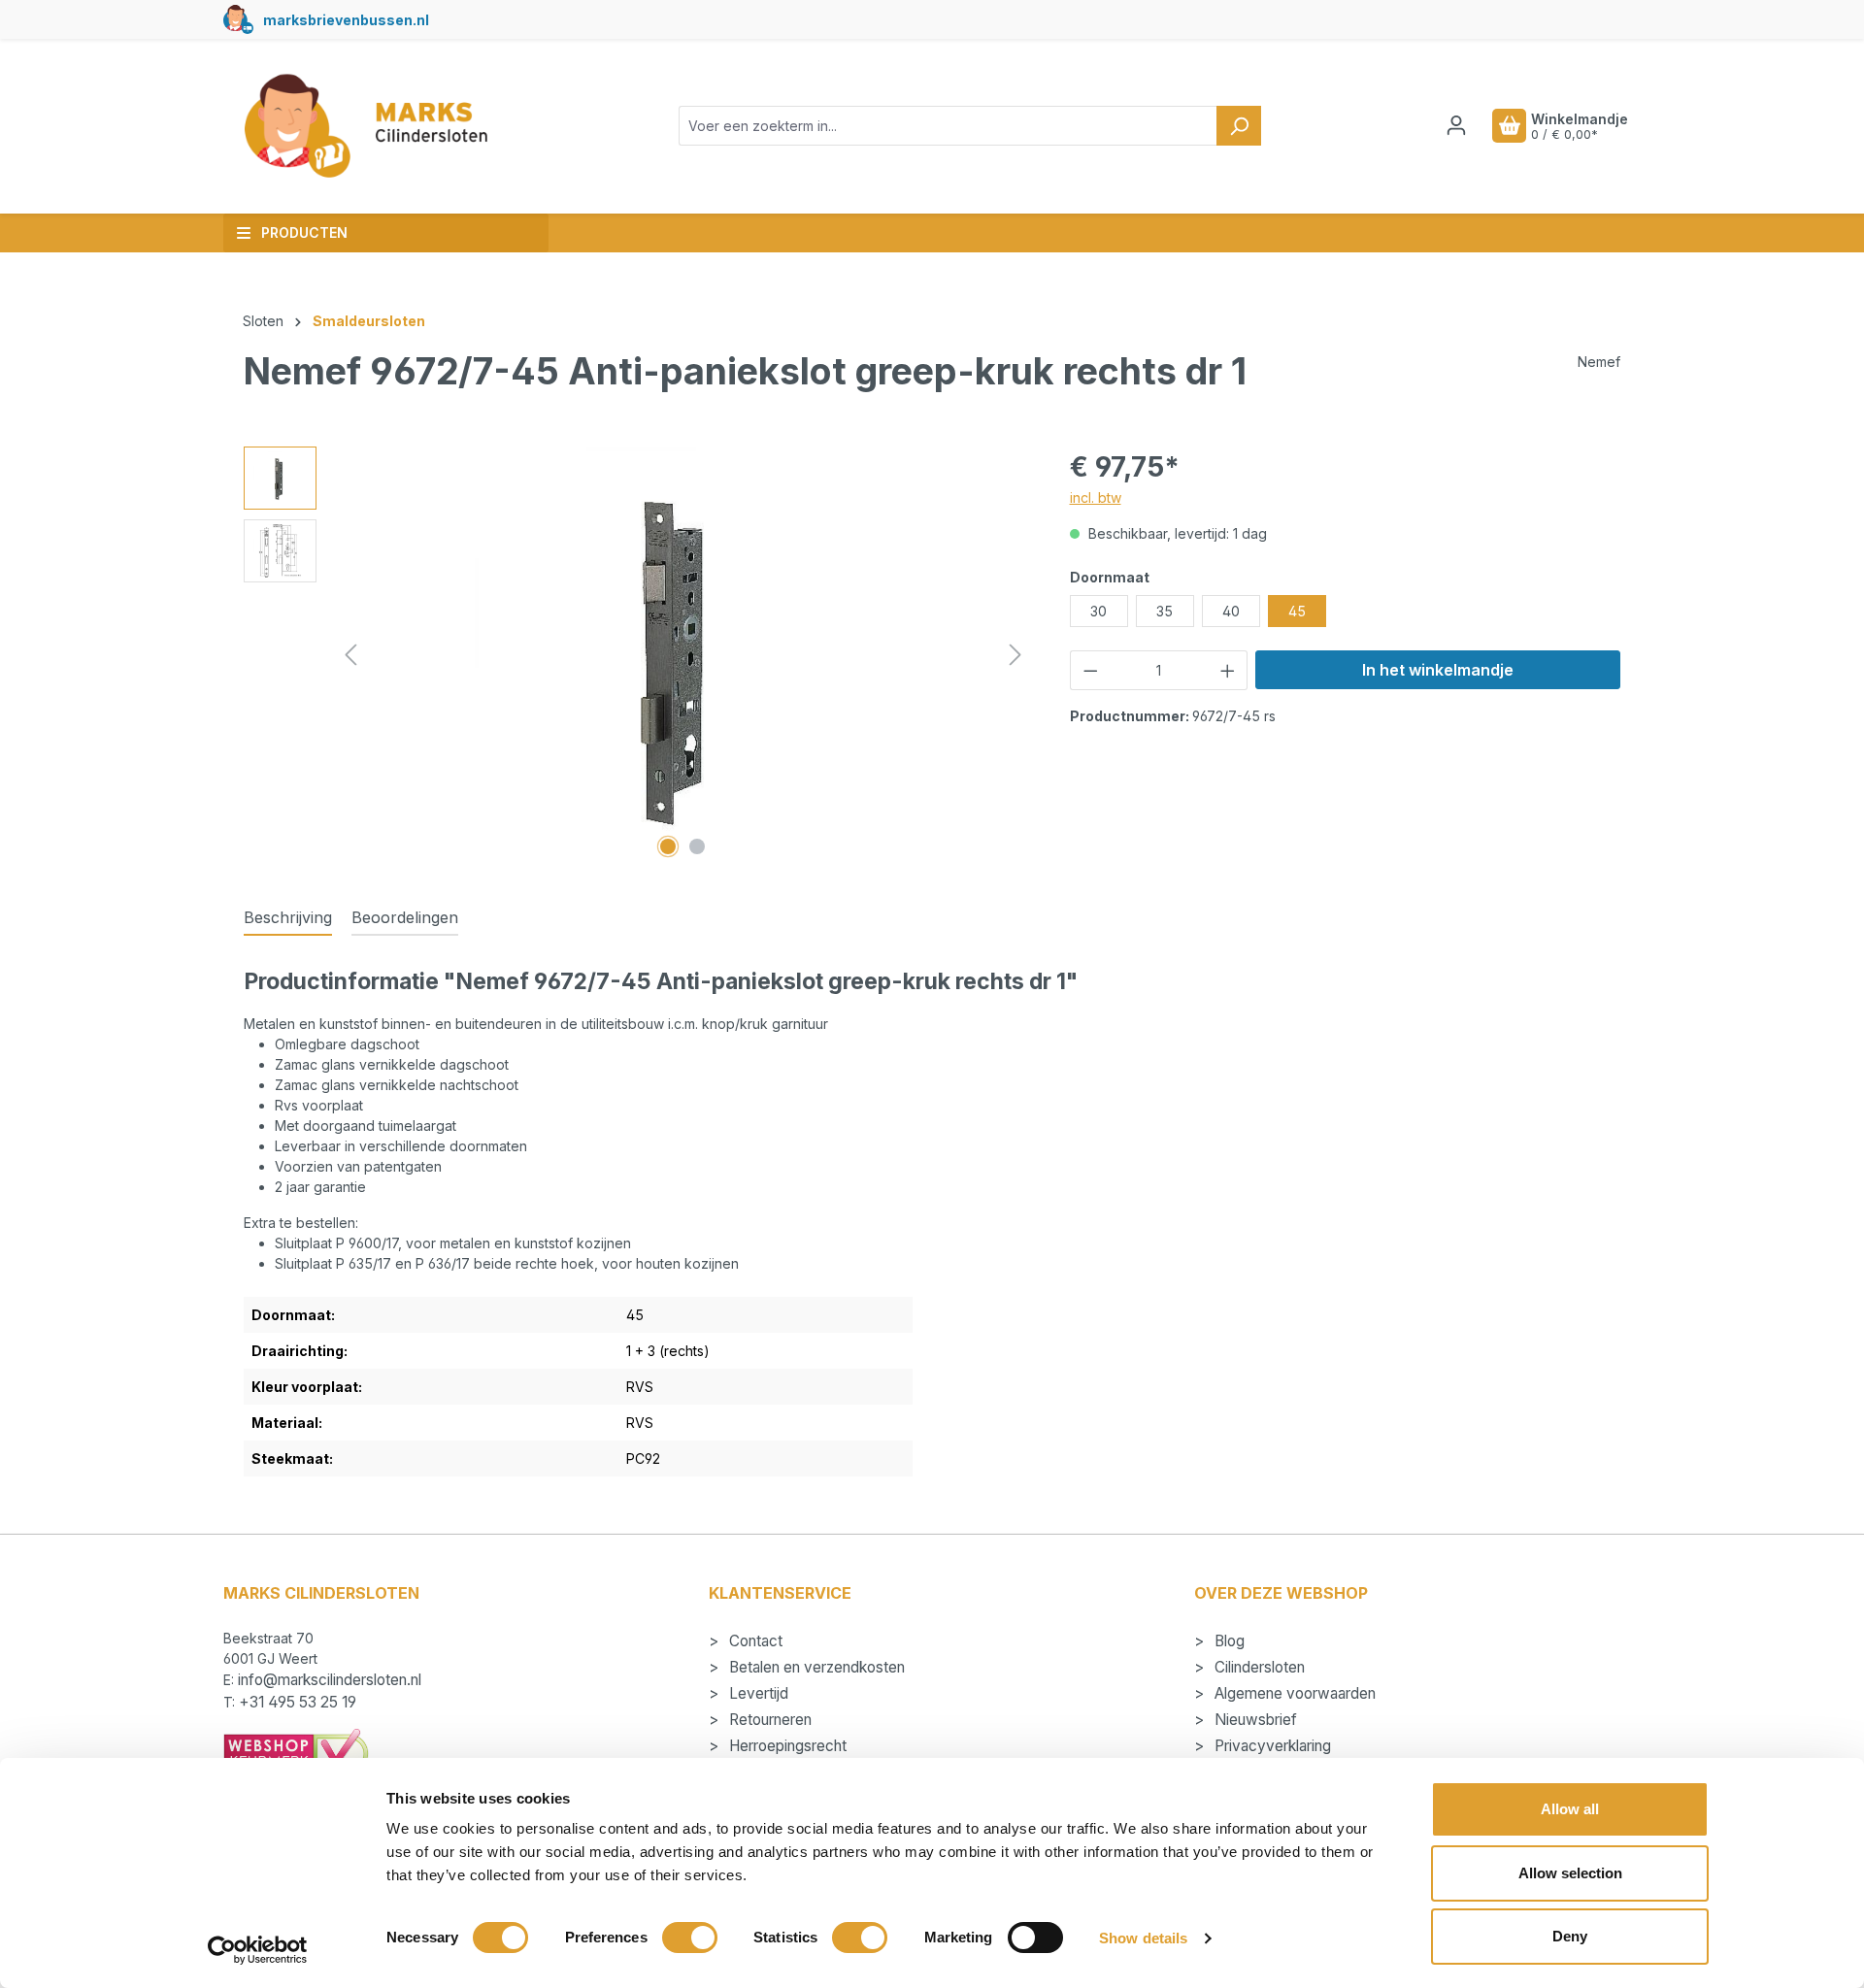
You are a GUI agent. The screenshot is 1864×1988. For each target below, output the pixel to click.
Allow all (1570, 1809)
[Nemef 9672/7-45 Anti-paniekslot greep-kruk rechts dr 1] (682, 655)
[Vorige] (350, 655)
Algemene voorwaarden (1293, 1693)
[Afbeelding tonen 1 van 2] (668, 846)
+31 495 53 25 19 (298, 1702)
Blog (1228, 1641)
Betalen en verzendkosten (815, 1667)
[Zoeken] (1239, 126)
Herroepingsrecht (786, 1746)
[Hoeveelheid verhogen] (1228, 670)
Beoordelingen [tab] (405, 917)
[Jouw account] (1456, 125)
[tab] (288, 918)
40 (1231, 611)
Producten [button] (304, 232)
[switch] (690, 1938)
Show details (1143, 1938)
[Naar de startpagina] (365, 126)
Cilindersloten (1258, 1667)
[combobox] (948, 126)
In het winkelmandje (1438, 670)
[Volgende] (1015, 655)
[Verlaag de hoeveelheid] (1090, 670)
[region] (637, 655)
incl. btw (1096, 497)
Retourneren (768, 1720)
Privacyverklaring (1271, 1746)
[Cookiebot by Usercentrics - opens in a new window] (258, 1950)
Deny (1570, 1936)
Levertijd (757, 1693)
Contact (754, 1641)
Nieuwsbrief (1254, 1720)
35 (1165, 611)
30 (1098, 611)
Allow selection (1570, 1873)
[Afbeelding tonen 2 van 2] (697, 846)
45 (1297, 611)
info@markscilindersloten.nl (330, 1680)
